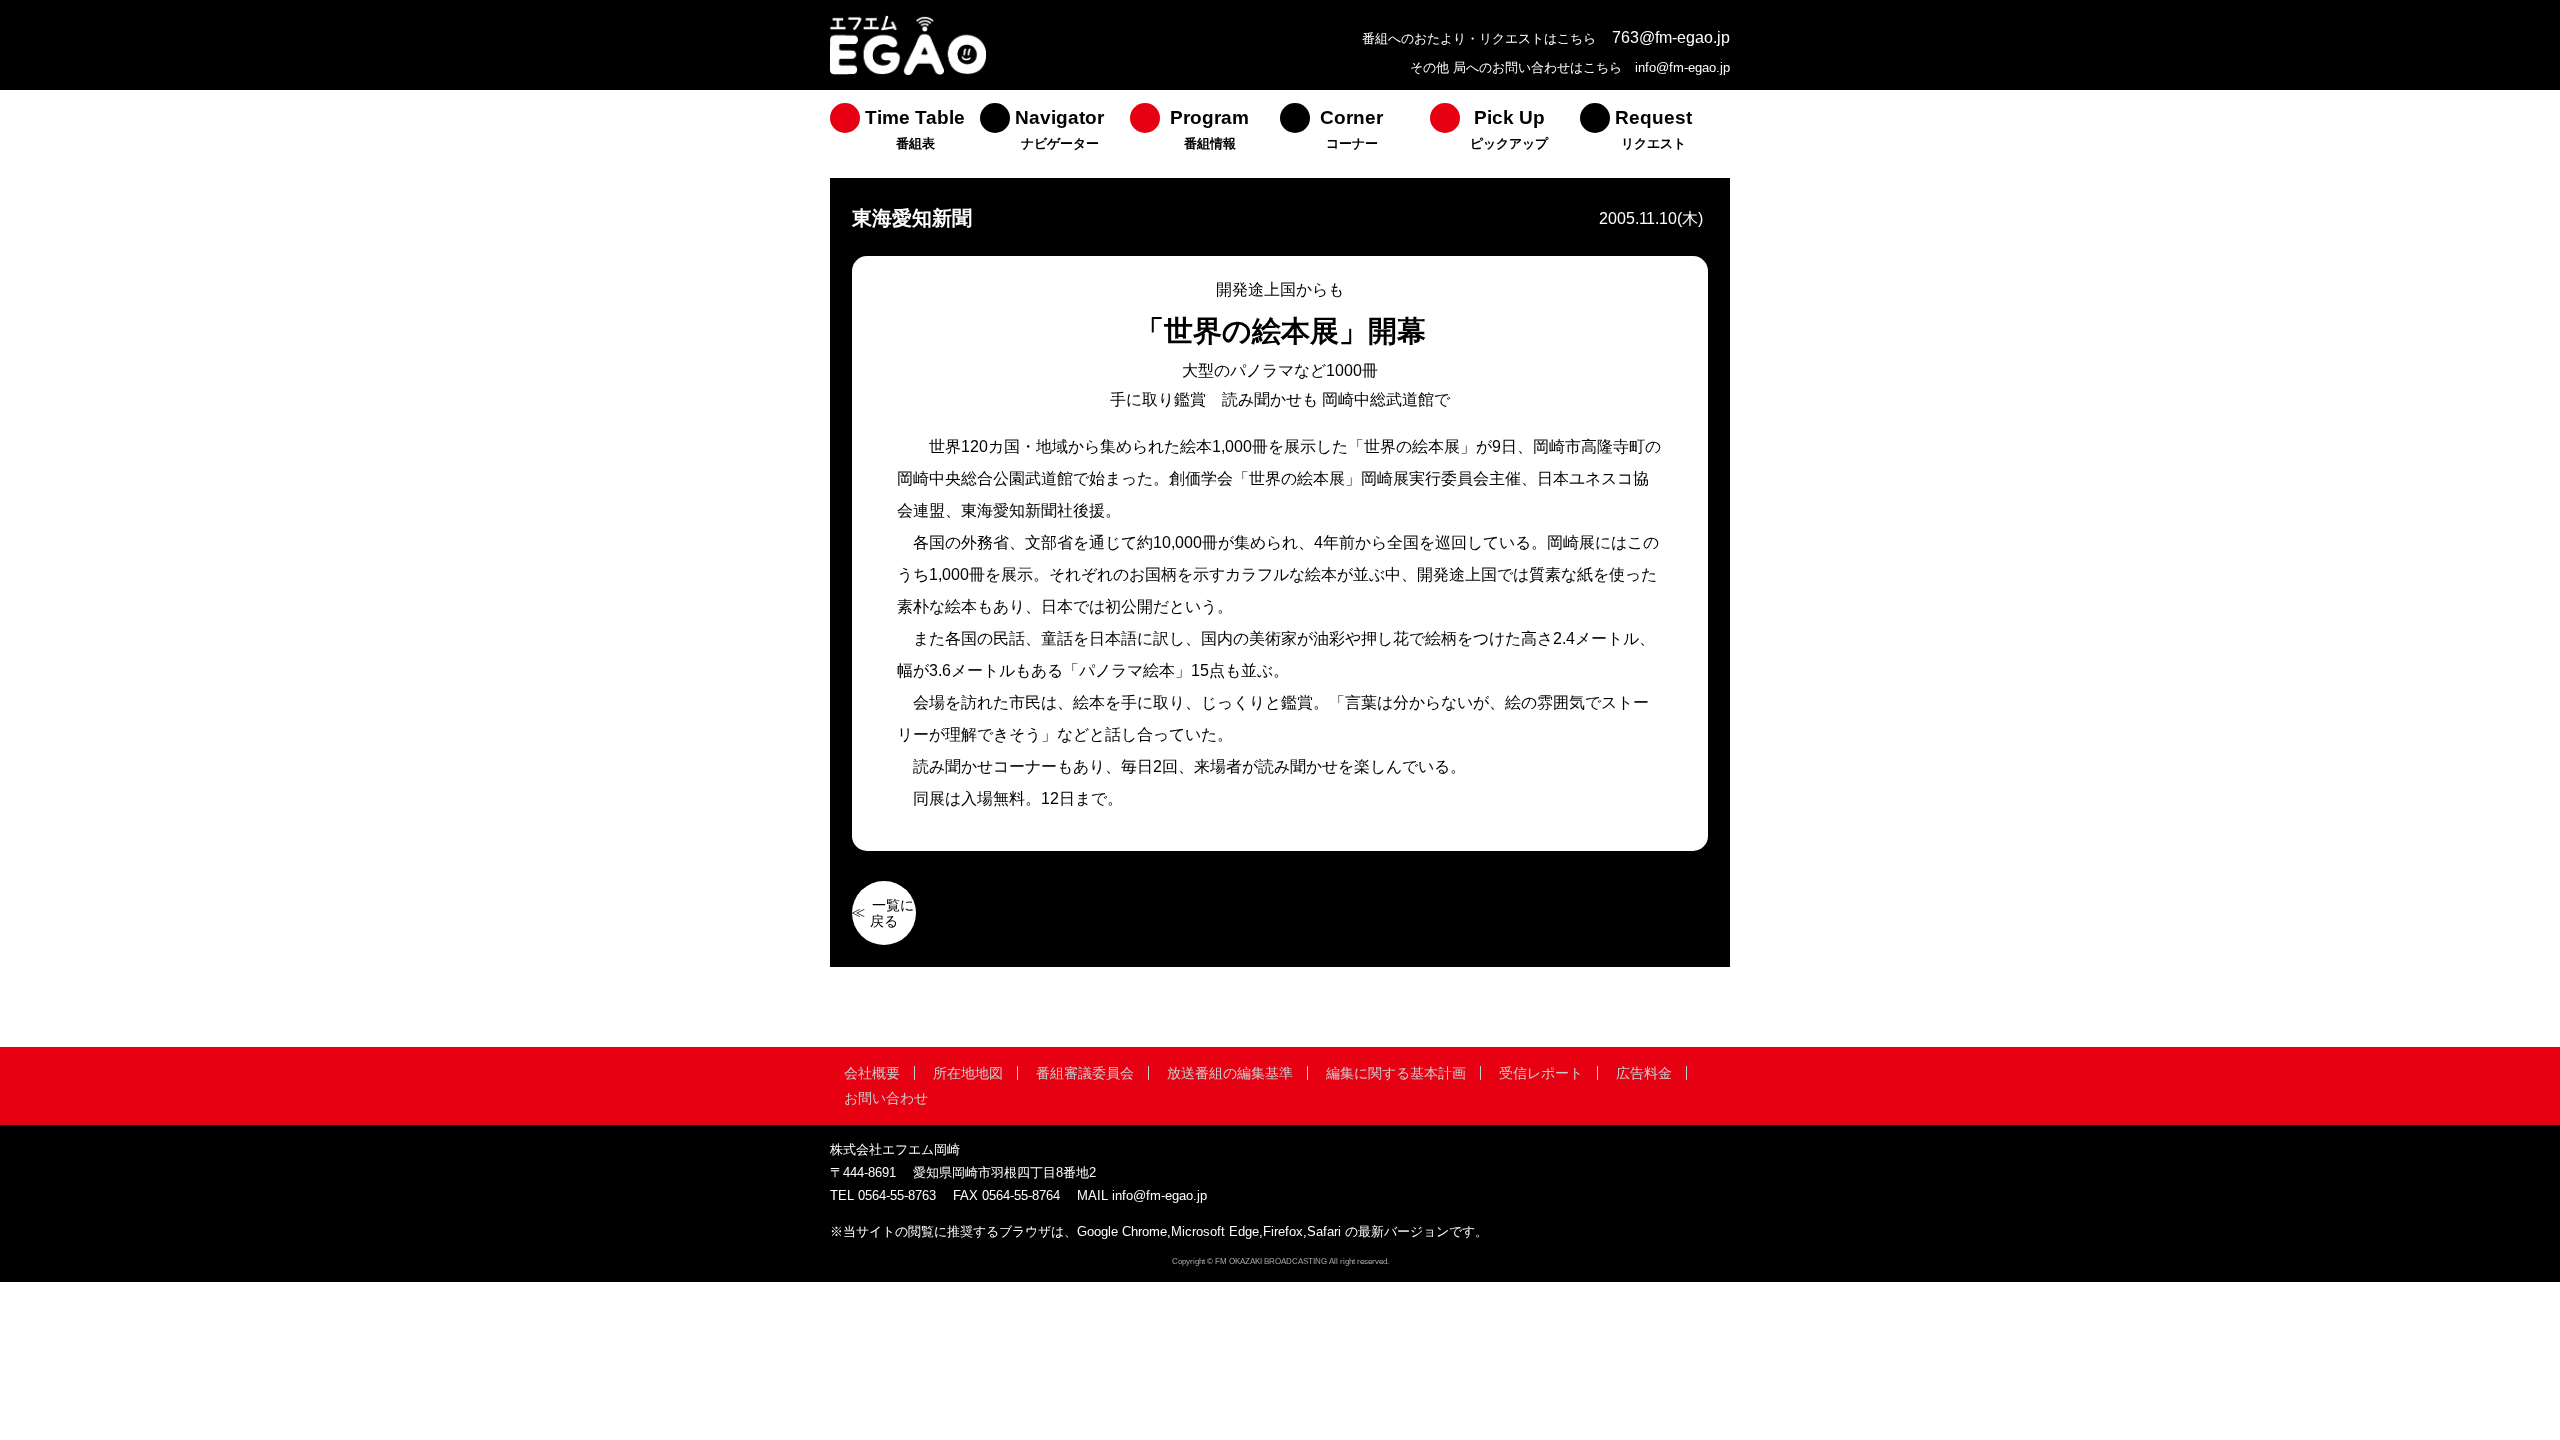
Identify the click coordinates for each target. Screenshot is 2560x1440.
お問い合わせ (886, 1098)
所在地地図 (968, 1073)
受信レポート (1541, 1073)
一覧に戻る (892, 913)
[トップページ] (908, 72)
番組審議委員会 (1085, 1073)
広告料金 (1644, 1073)
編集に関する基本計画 (1396, 1073)
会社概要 (872, 1073)
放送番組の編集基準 (1230, 1073)
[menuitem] (905, 134)
